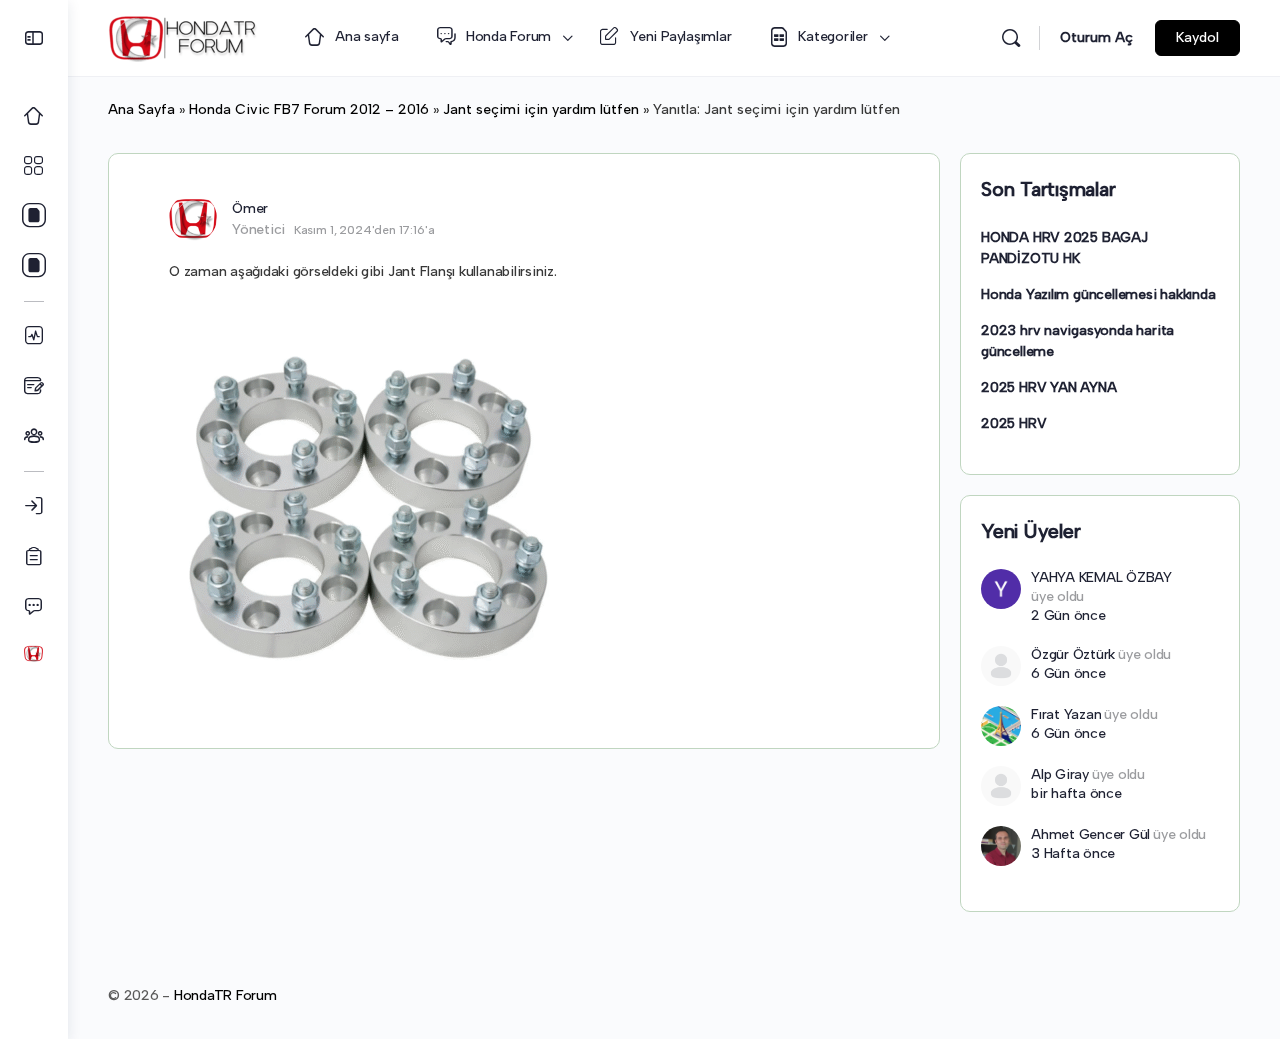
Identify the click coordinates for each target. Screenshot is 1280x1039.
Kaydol (1197, 37)
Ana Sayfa (141, 109)
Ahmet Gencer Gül (1090, 834)
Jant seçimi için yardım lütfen (541, 109)
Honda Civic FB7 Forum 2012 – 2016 (309, 109)
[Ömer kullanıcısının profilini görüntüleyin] (193, 218)
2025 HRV (1013, 423)
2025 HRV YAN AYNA (1048, 387)
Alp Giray (1060, 774)
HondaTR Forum (225, 995)
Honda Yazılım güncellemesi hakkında (1098, 294)
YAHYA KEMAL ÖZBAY (1101, 577)
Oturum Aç (1096, 37)
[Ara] (1011, 38)
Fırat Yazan (1066, 714)
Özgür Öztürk (1073, 654)
